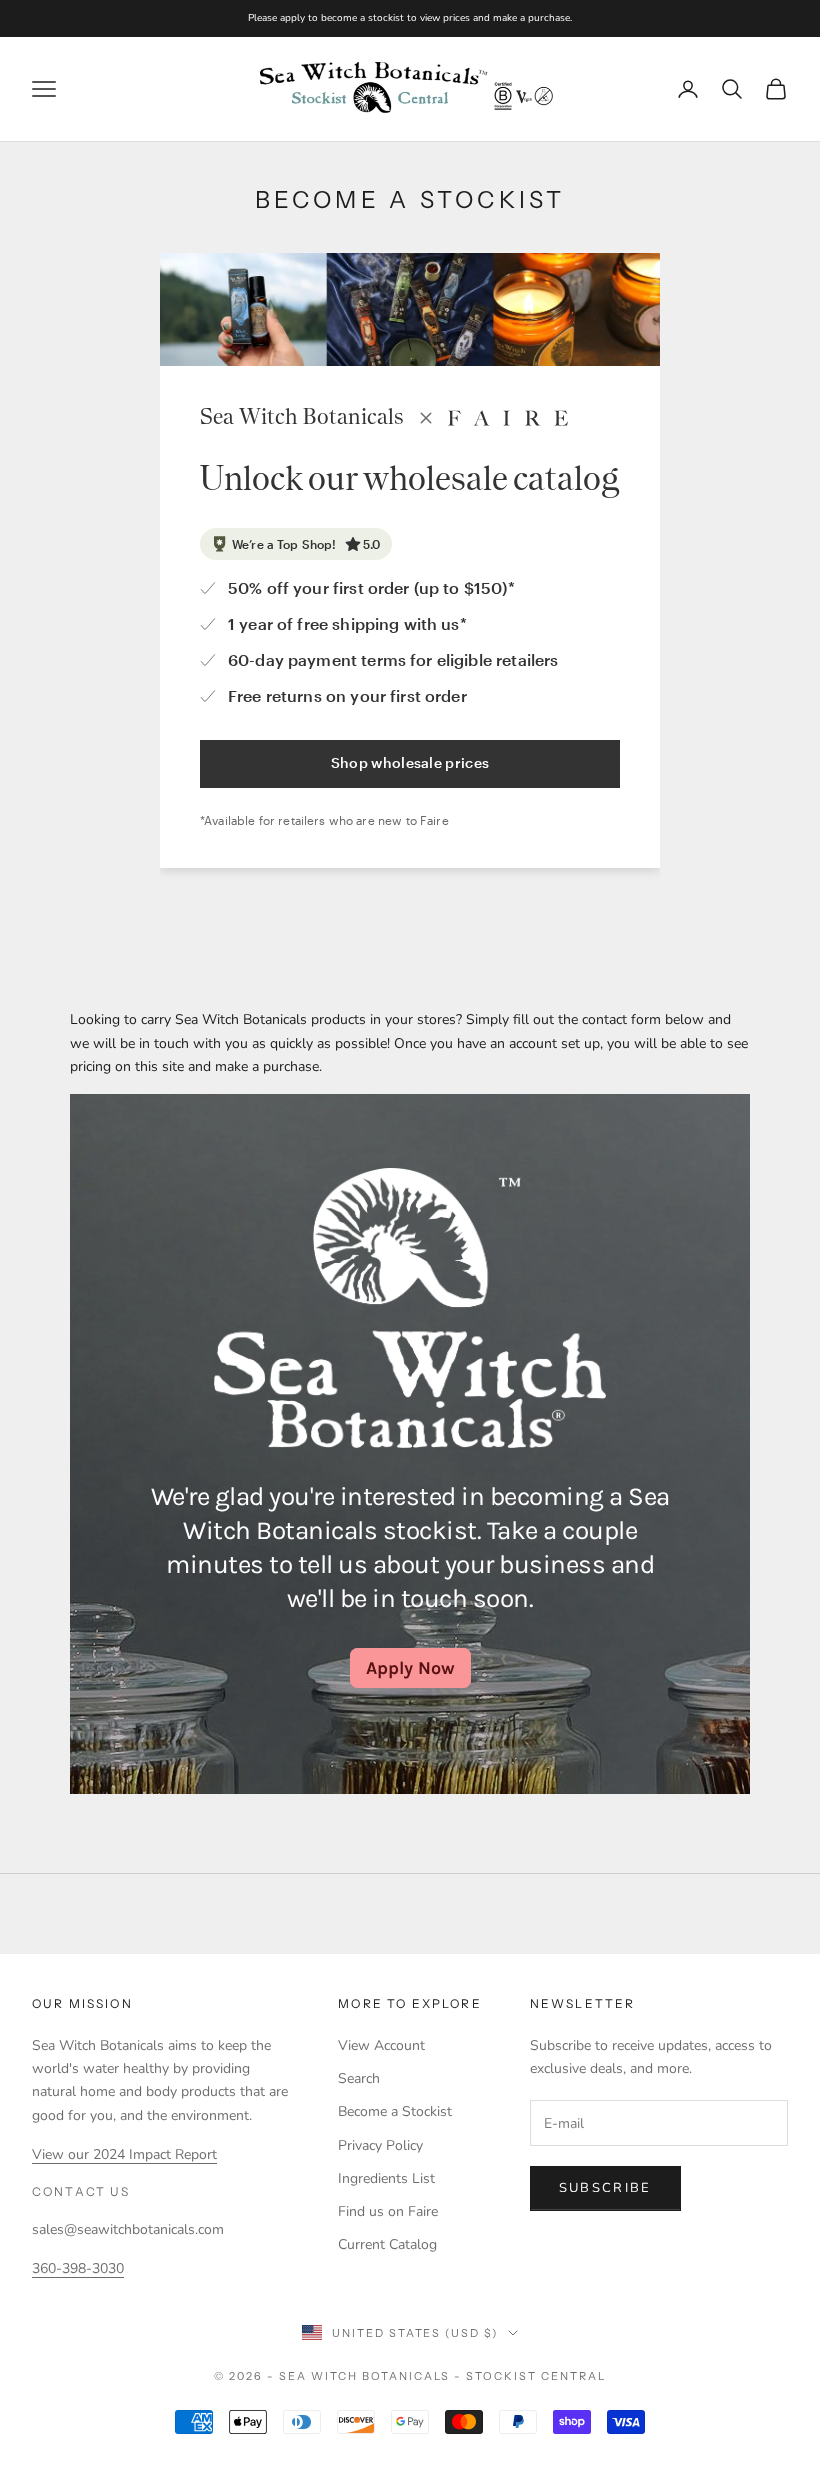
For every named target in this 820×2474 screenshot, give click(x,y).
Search (359, 2078)
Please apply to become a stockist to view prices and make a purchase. (410, 18)
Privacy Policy (380, 2145)
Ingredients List (386, 2178)
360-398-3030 (78, 2268)
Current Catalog (387, 2244)
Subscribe (605, 2188)
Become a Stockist (395, 2111)
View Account (381, 2045)
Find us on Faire (388, 2211)
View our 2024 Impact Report (124, 2154)
